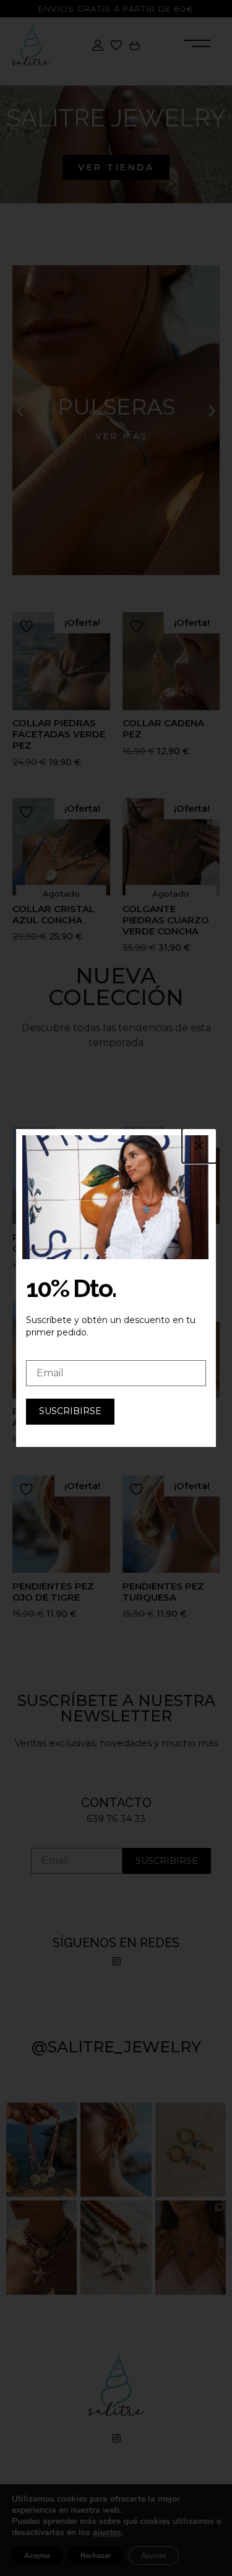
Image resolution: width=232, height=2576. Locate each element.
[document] (116, 1288)
